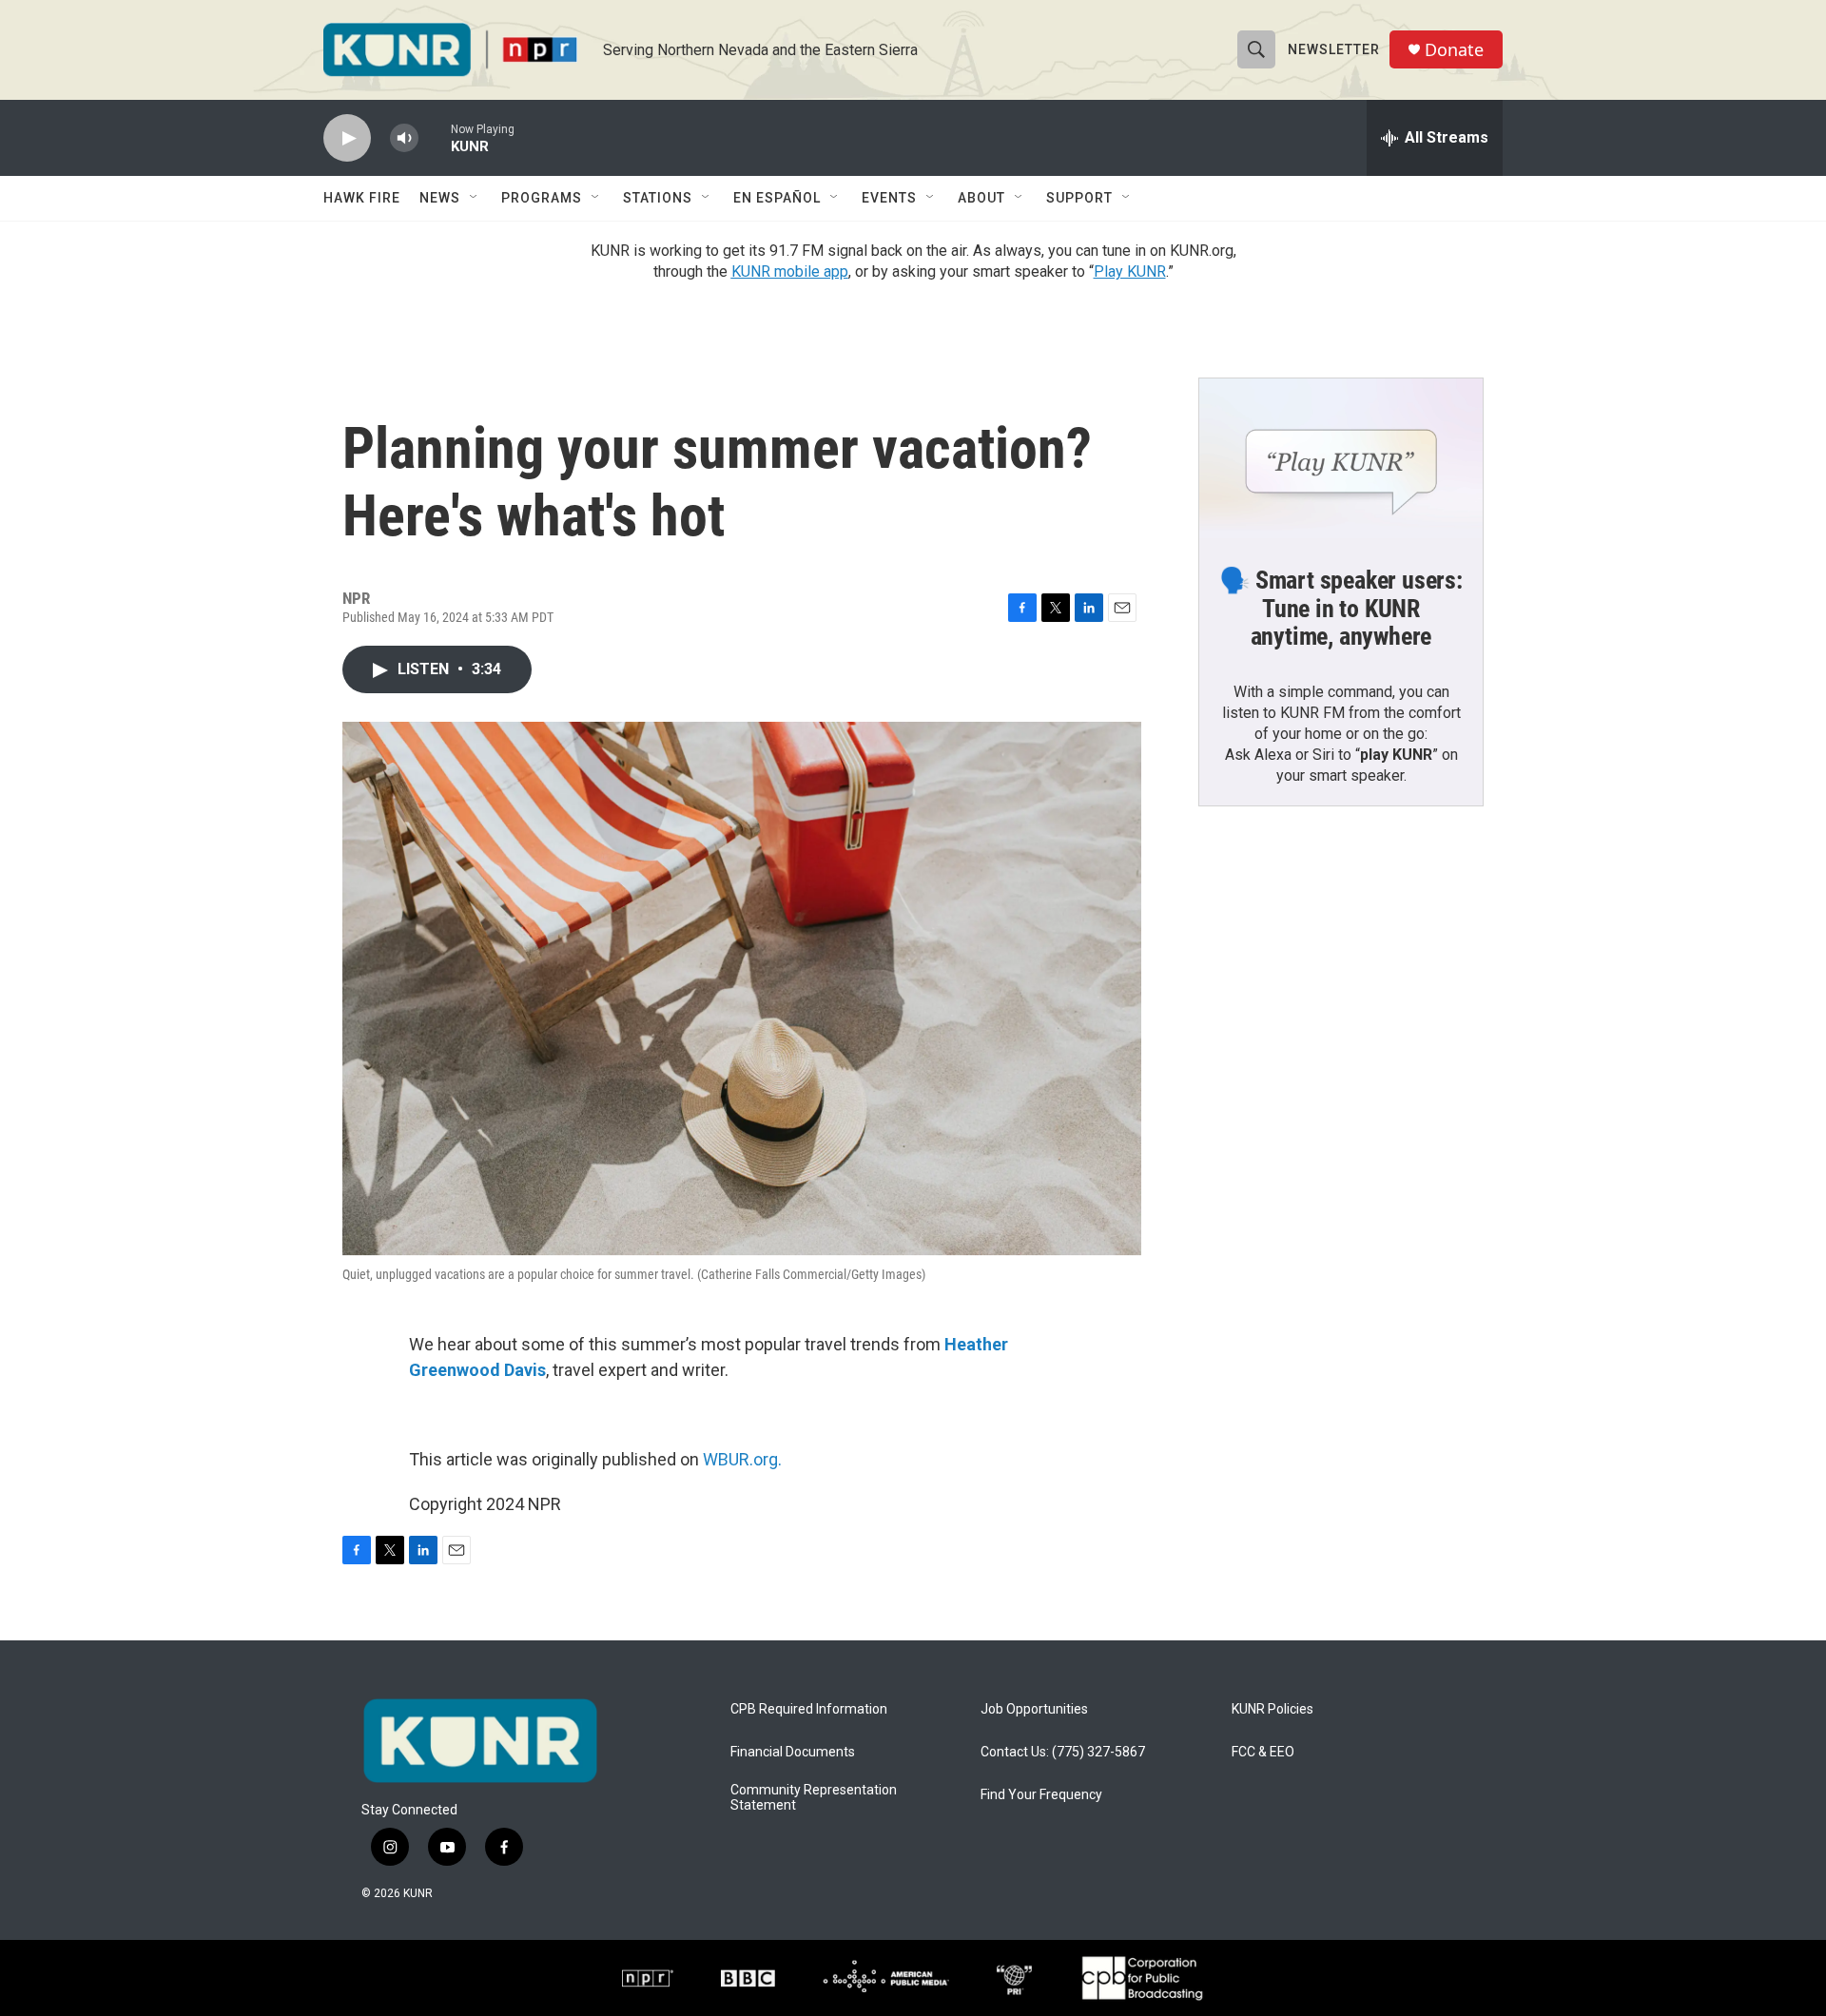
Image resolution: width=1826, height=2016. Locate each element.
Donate (1454, 50)
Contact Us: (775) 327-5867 (1063, 1752)
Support (1079, 198)
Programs (542, 198)
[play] (347, 138)
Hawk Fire (362, 198)
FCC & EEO (1263, 1752)
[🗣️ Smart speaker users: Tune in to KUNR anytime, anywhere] (1341, 458)
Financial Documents (793, 1752)
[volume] (404, 138)
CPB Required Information (809, 1709)
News (440, 198)
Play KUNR (1130, 271)
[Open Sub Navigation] (475, 198)
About (981, 198)
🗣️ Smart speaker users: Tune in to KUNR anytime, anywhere (1341, 609)
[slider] (435, 137)
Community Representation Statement (814, 1798)
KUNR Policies (1272, 1709)
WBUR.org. (742, 1459)
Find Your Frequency (1041, 1795)
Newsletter (1334, 49)
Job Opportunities (1034, 1709)
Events (889, 198)
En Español (777, 198)
